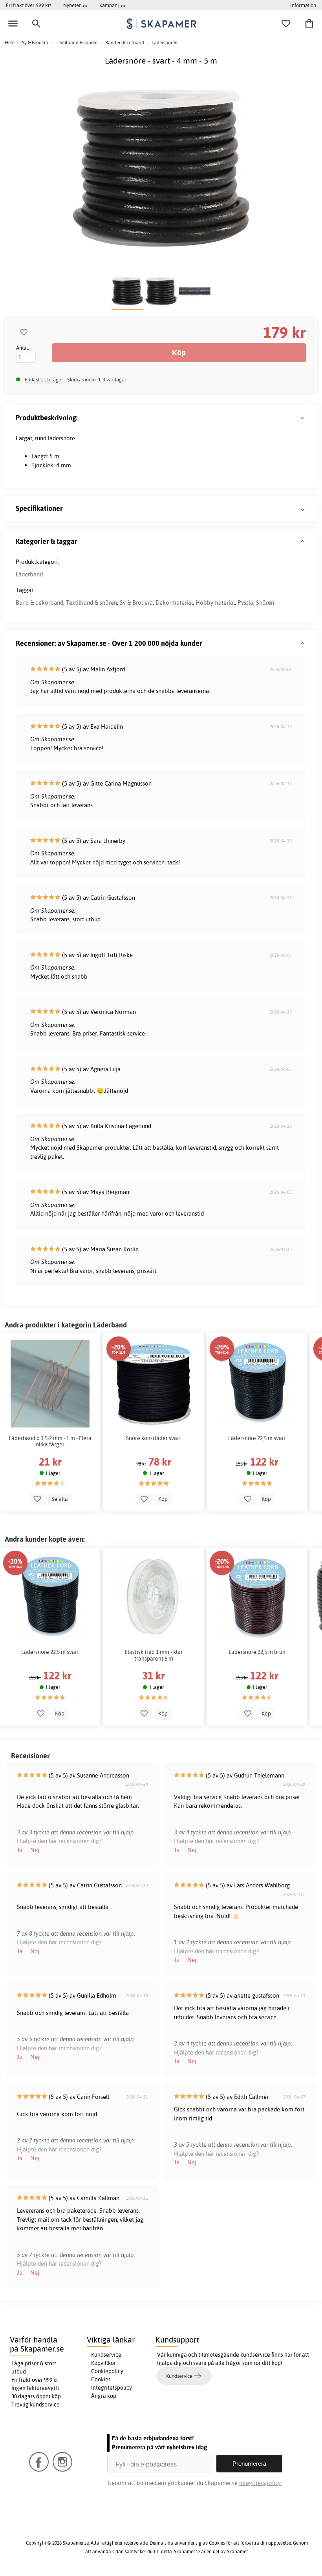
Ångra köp (104, 2396)
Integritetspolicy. (261, 2483)
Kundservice (106, 2355)
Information (303, 5)
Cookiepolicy (107, 2371)
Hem (10, 43)
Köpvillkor (103, 2363)
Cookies (101, 2379)
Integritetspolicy (112, 2388)
